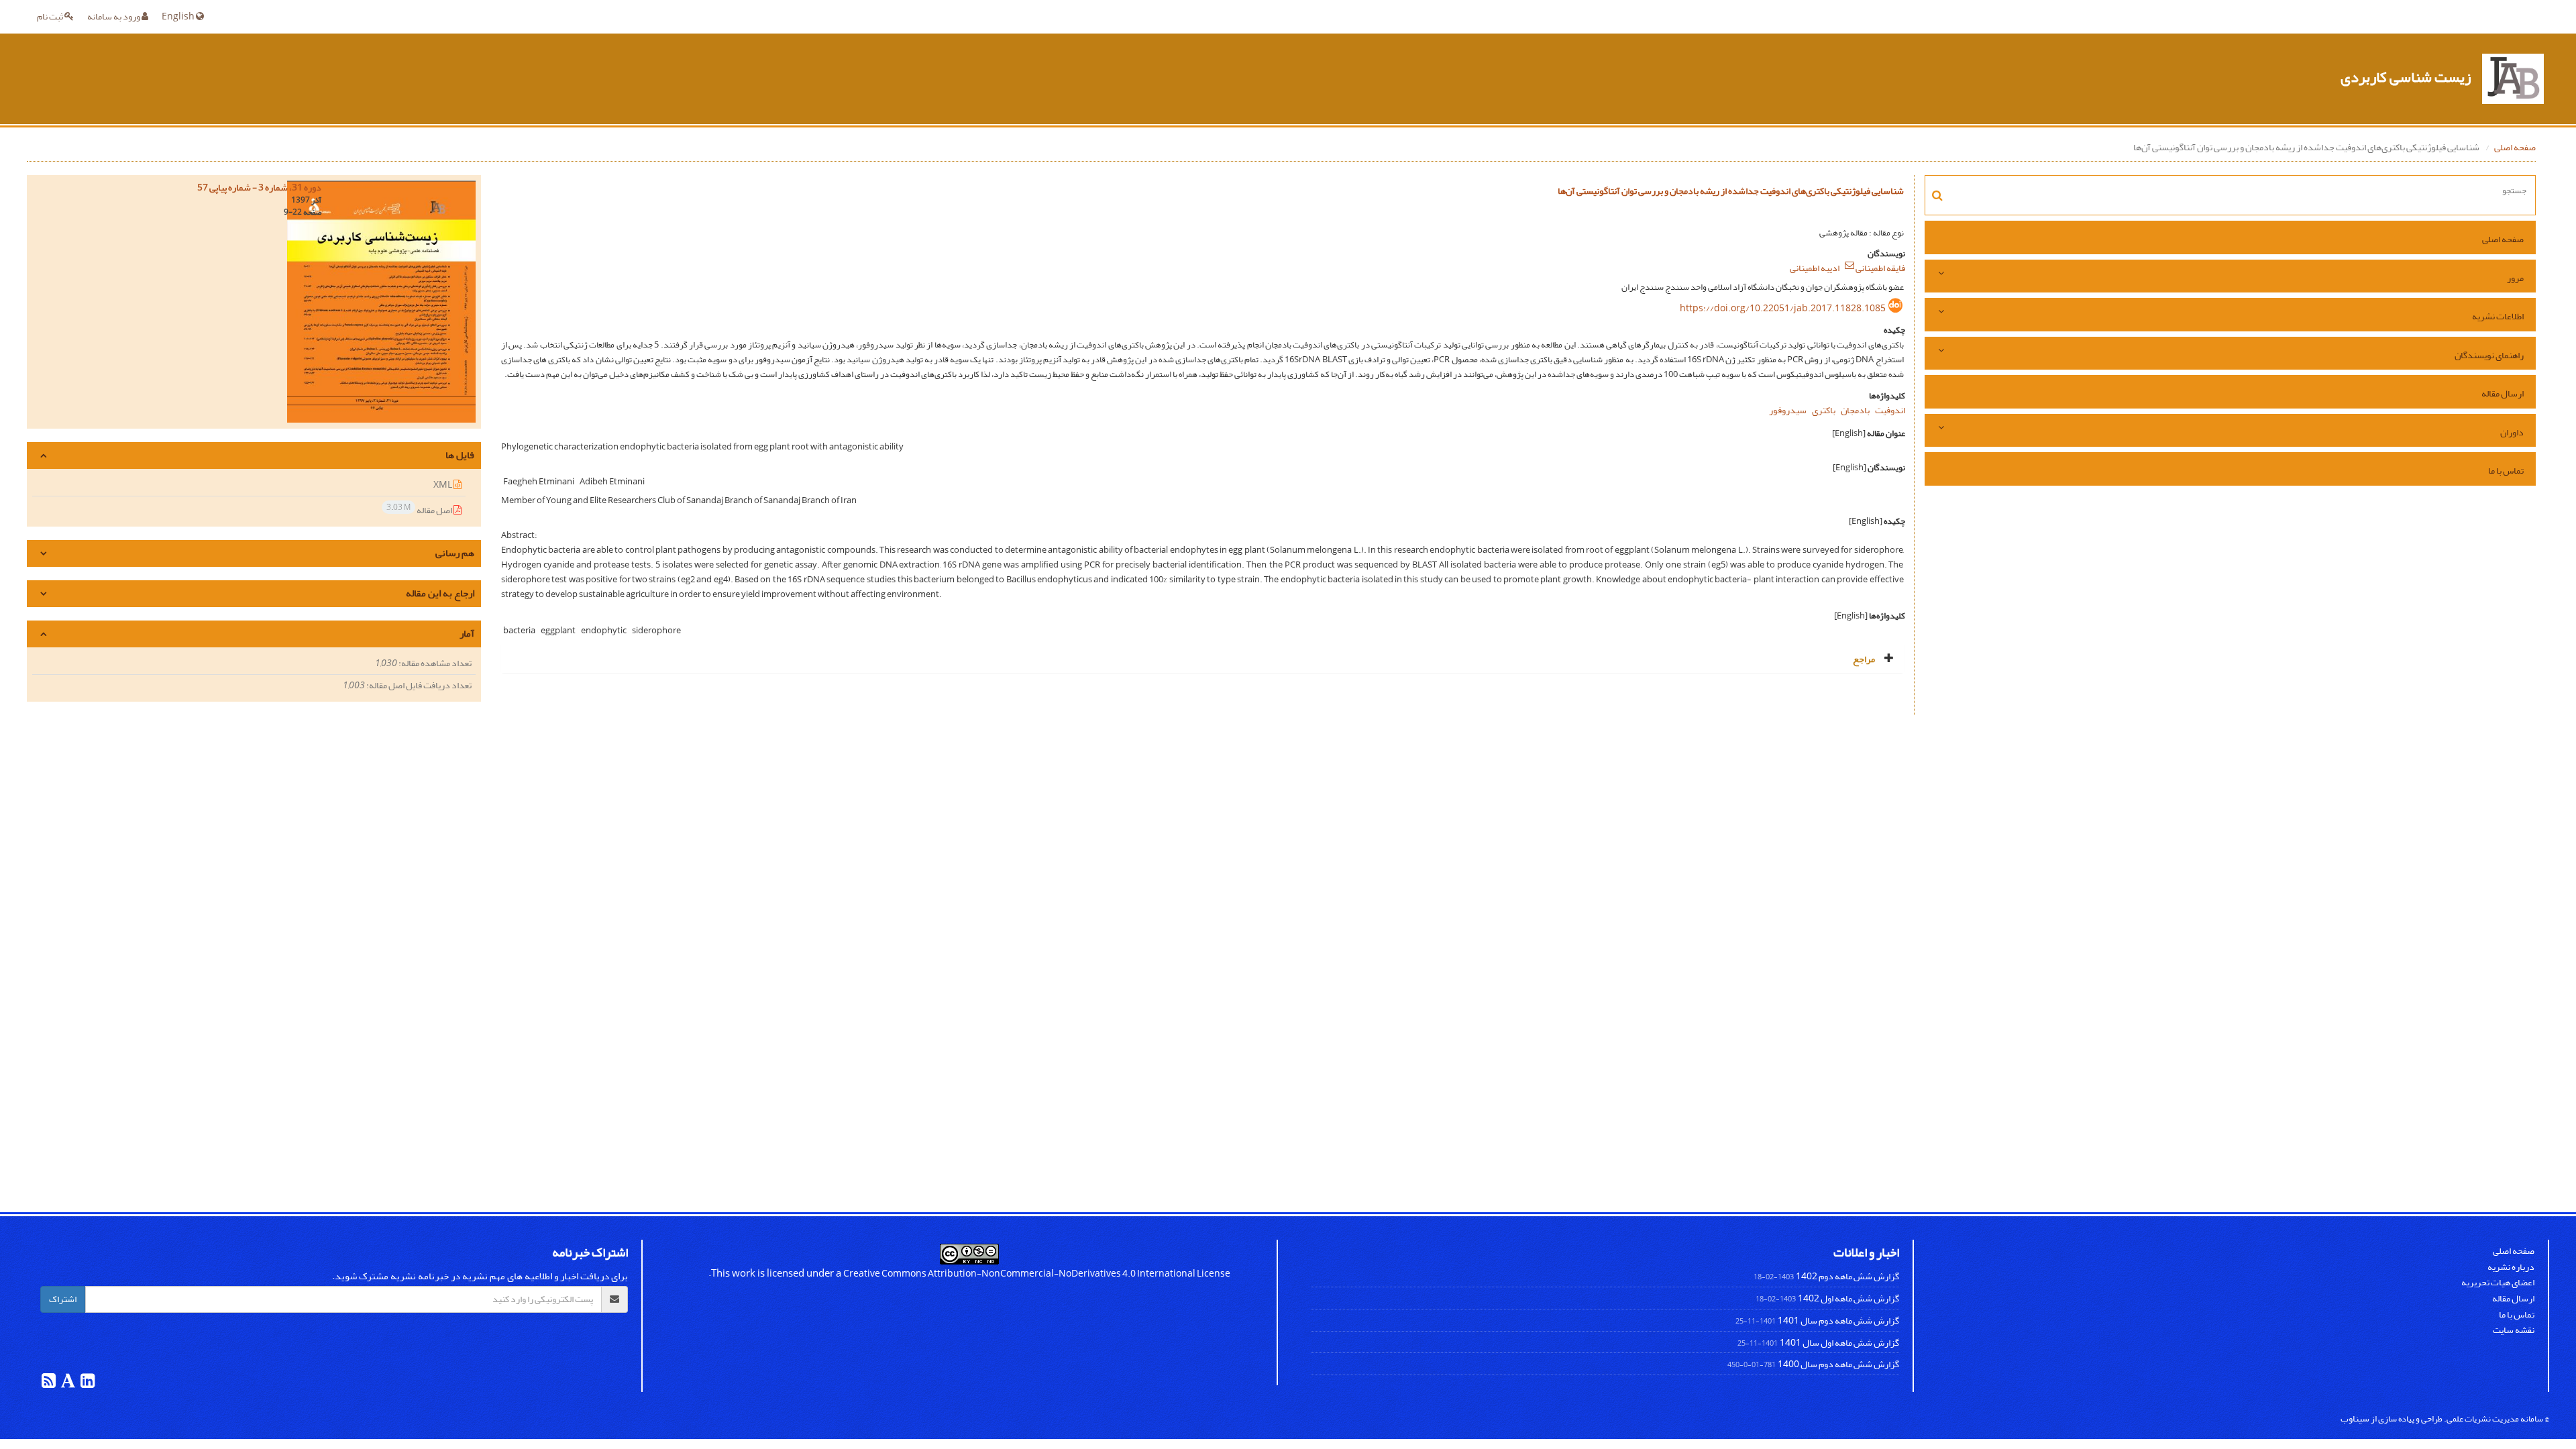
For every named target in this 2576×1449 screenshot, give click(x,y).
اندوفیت (1890, 410)
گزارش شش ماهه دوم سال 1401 (1838, 1321)
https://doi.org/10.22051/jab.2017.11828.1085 (1783, 308)
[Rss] (49, 1384)
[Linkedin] (87, 1384)
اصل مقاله (420, 509)
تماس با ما (2506, 471)
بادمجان (1855, 410)
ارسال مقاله (2503, 393)
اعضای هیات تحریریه (2498, 1282)
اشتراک (63, 1299)
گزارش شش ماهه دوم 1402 (1847, 1276)
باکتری (1824, 410)
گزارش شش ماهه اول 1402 (1848, 1298)
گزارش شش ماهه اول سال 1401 (1839, 1343)
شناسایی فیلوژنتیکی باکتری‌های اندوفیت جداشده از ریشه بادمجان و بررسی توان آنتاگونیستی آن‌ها (1731, 191)
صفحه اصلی (2515, 147)
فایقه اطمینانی (1880, 268)
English (179, 16)
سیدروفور (1788, 410)
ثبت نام (51, 16)
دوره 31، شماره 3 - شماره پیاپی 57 (259, 187)
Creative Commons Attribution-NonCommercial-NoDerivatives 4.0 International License (1037, 1274)
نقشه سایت (2514, 1330)
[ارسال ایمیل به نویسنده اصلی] (1849, 265)
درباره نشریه (2511, 1267)
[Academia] (67, 1384)
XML (443, 485)
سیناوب (2355, 1418)
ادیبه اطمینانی (1815, 268)
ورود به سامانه (114, 16)
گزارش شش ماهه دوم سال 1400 (1838, 1364)
